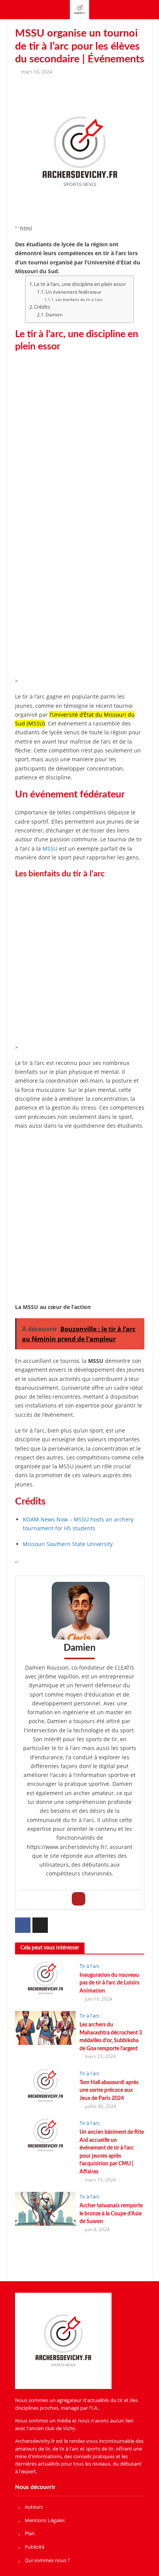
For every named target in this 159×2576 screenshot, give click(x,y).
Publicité (35, 2547)
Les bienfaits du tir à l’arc (79, 299)
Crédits (42, 307)
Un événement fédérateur (74, 292)
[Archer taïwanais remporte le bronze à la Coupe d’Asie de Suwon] (46, 2208)
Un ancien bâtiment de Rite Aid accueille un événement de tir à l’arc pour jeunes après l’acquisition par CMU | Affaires (112, 2152)
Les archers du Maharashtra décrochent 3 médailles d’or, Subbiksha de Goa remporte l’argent (111, 2037)
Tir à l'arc (90, 1966)
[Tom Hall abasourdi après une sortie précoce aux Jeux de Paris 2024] (46, 2085)
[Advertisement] (79, 438)
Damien (54, 315)
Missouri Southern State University (68, 1544)
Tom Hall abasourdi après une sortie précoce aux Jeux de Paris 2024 (109, 2090)
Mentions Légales (45, 2520)
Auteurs (34, 2507)
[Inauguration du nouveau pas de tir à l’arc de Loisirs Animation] (46, 1978)
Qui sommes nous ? (47, 2560)
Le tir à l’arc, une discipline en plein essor (80, 284)
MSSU (50, 848)
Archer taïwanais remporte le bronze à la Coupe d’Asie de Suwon (111, 2213)
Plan (30, 2533)
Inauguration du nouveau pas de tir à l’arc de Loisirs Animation (109, 1983)
